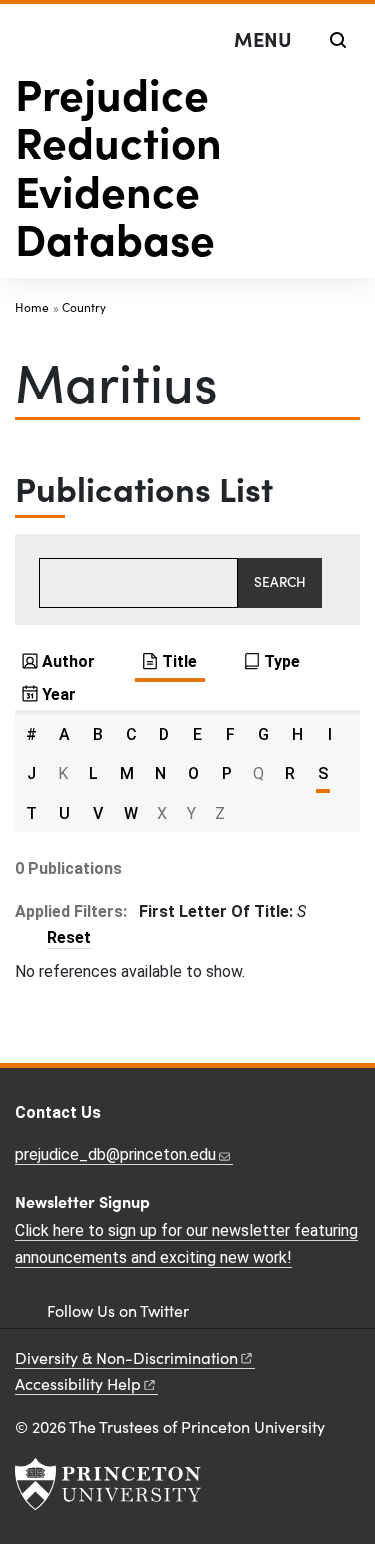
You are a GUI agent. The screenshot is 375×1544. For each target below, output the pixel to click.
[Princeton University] (108, 1484)
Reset (69, 937)
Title (179, 661)
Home (32, 307)
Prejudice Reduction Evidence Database (118, 164)
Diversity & (126, 1357)
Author (68, 661)
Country (84, 307)
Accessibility (78, 1383)
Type (282, 661)
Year (59, 694)
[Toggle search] (338, 40)
